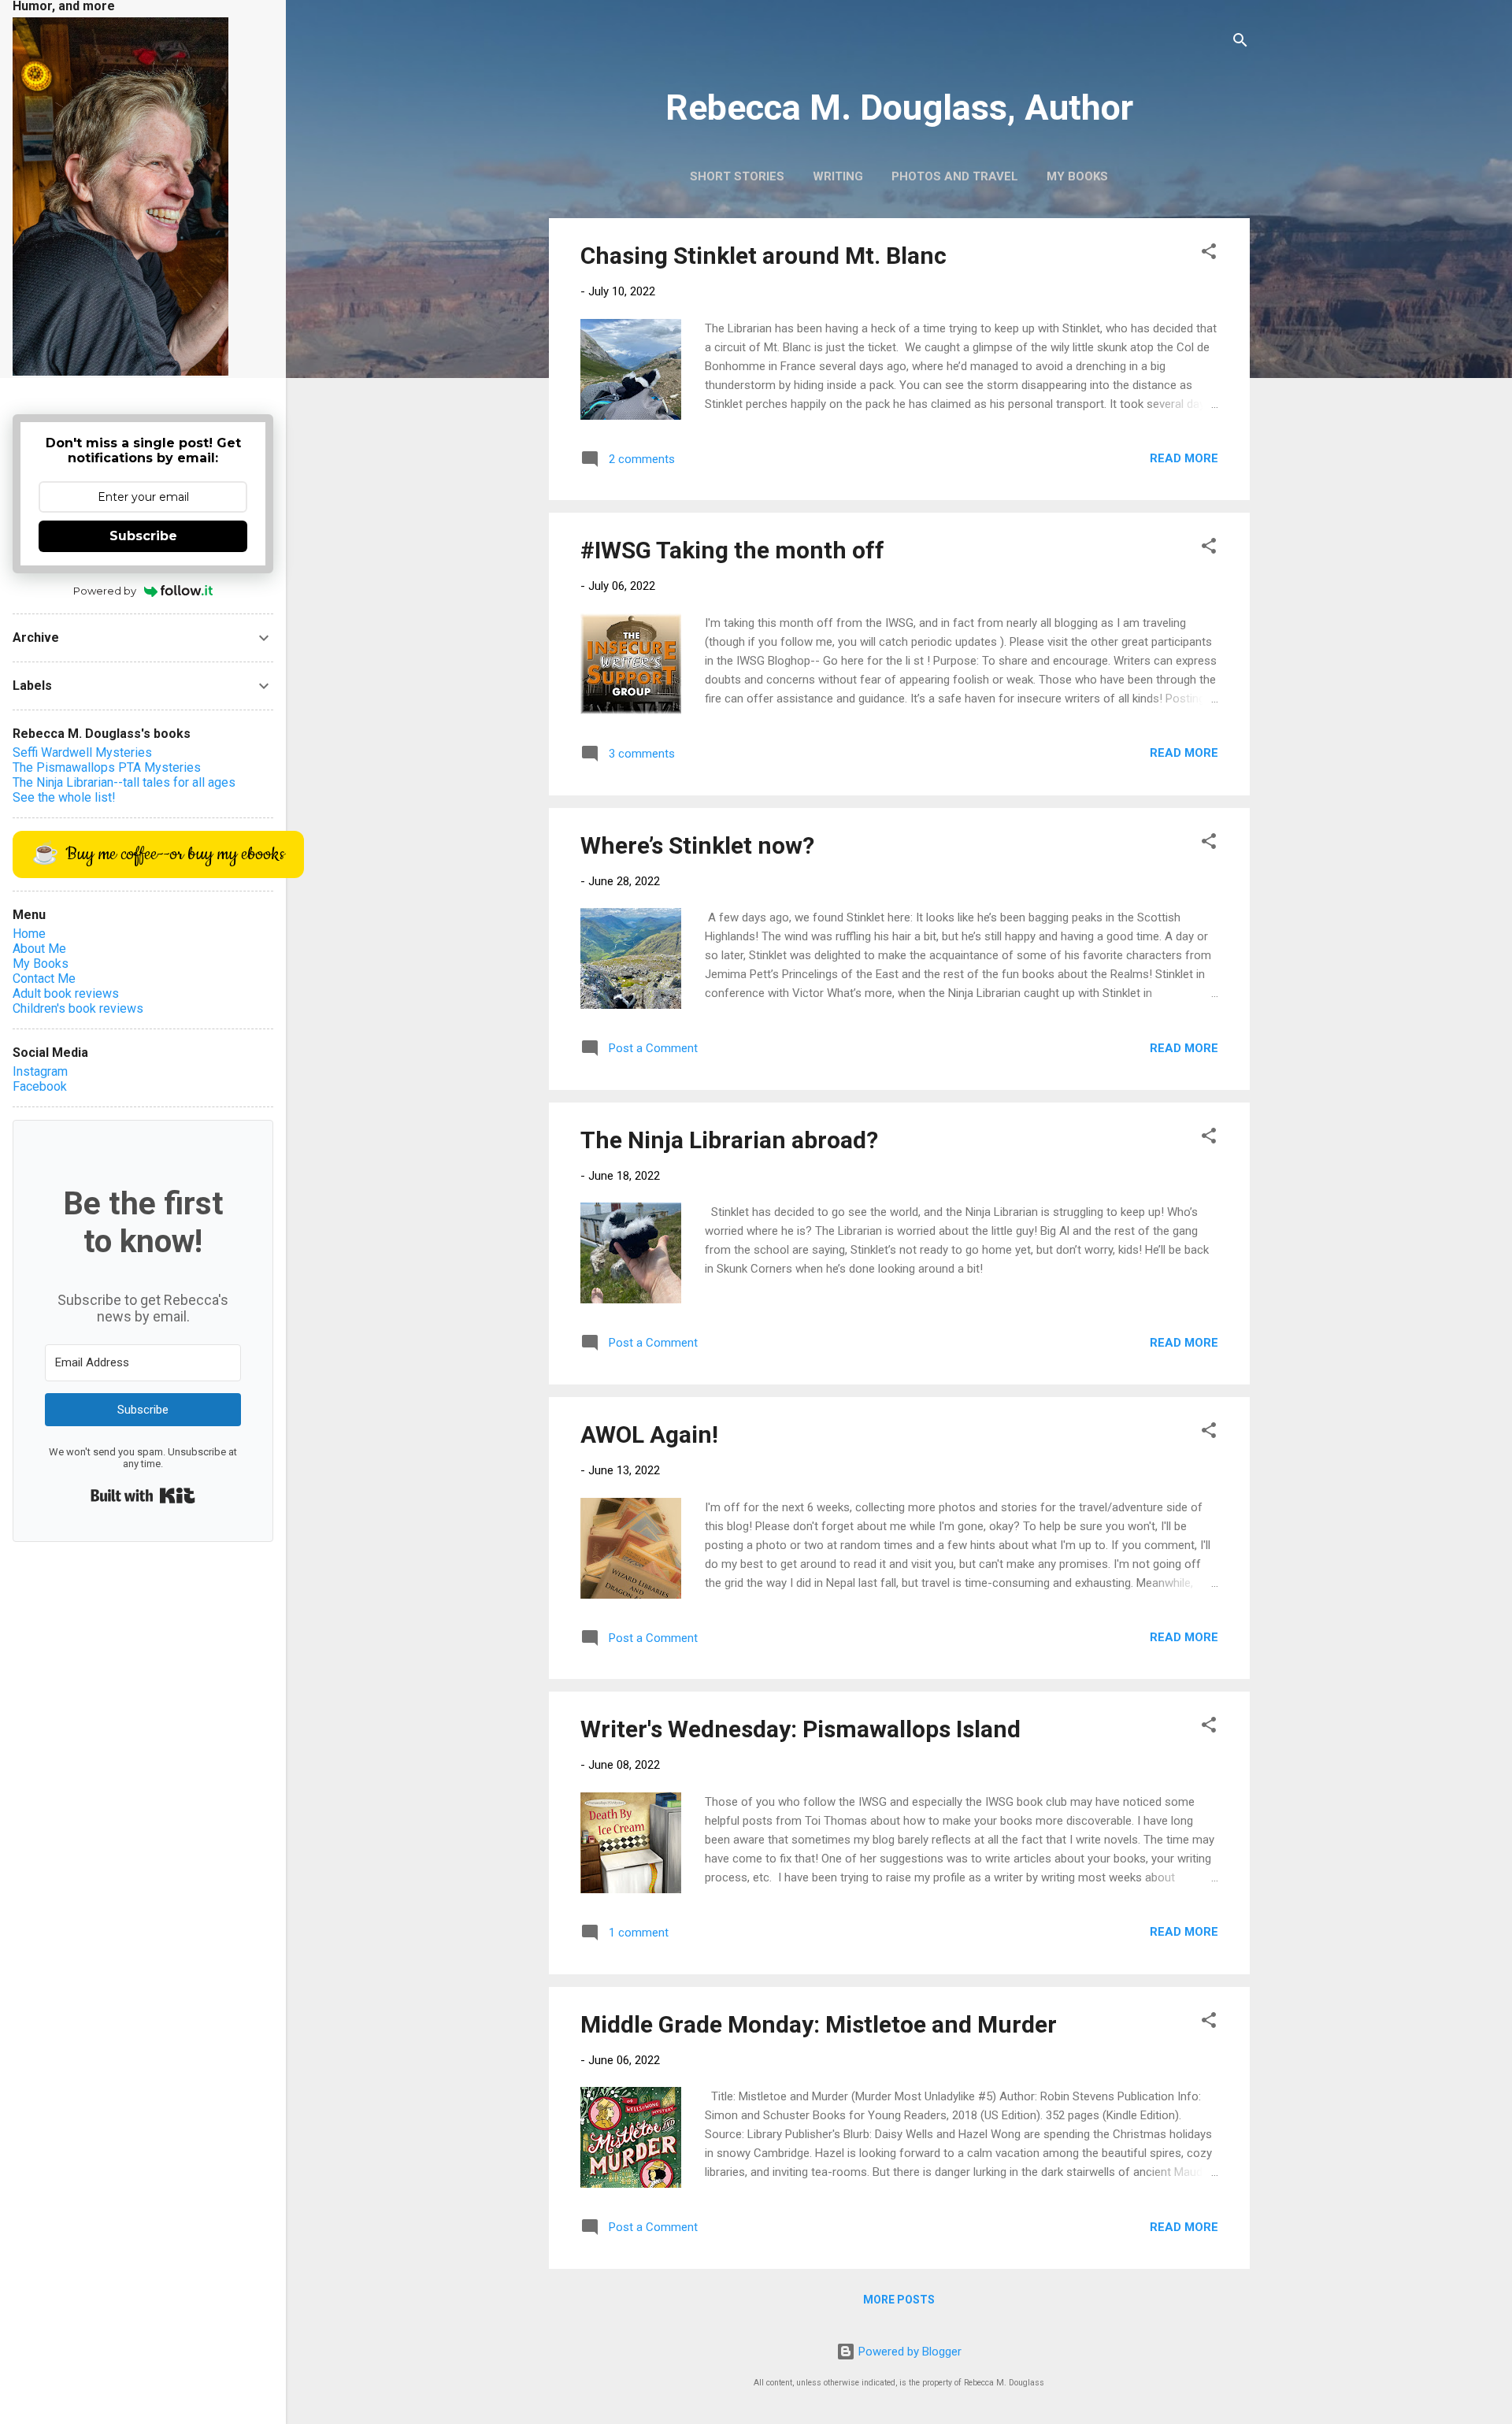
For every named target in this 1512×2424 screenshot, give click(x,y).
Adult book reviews (66, 993)
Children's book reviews (78, 1008)
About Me (39, 949)
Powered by (105, 591)
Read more (1184, 458)
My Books (1077, 176)
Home (29, 934)
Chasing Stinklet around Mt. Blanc (763, 256)
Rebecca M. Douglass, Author (899, 107)
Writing (838, 176)
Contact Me (44, 978)
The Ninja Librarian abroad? (729, 1140)
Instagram (40, 1071)
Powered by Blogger (908, 2352)
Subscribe (143, 536)
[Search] (1240, 43)
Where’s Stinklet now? (697, 845)
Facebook (40, 1086)
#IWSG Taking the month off (732, 550)
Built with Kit (143, 1496)
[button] (1209, 254)
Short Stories (737, 176)
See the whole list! (64, 797)
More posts (899, 2300)
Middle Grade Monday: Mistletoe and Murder (819, 2024)
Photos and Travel (955, 176)
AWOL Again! (649, 1434)
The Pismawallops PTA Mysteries (107, 767)
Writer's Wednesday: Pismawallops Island (800, 1729)
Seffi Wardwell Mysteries (82, 752)
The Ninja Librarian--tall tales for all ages (124, 782)
